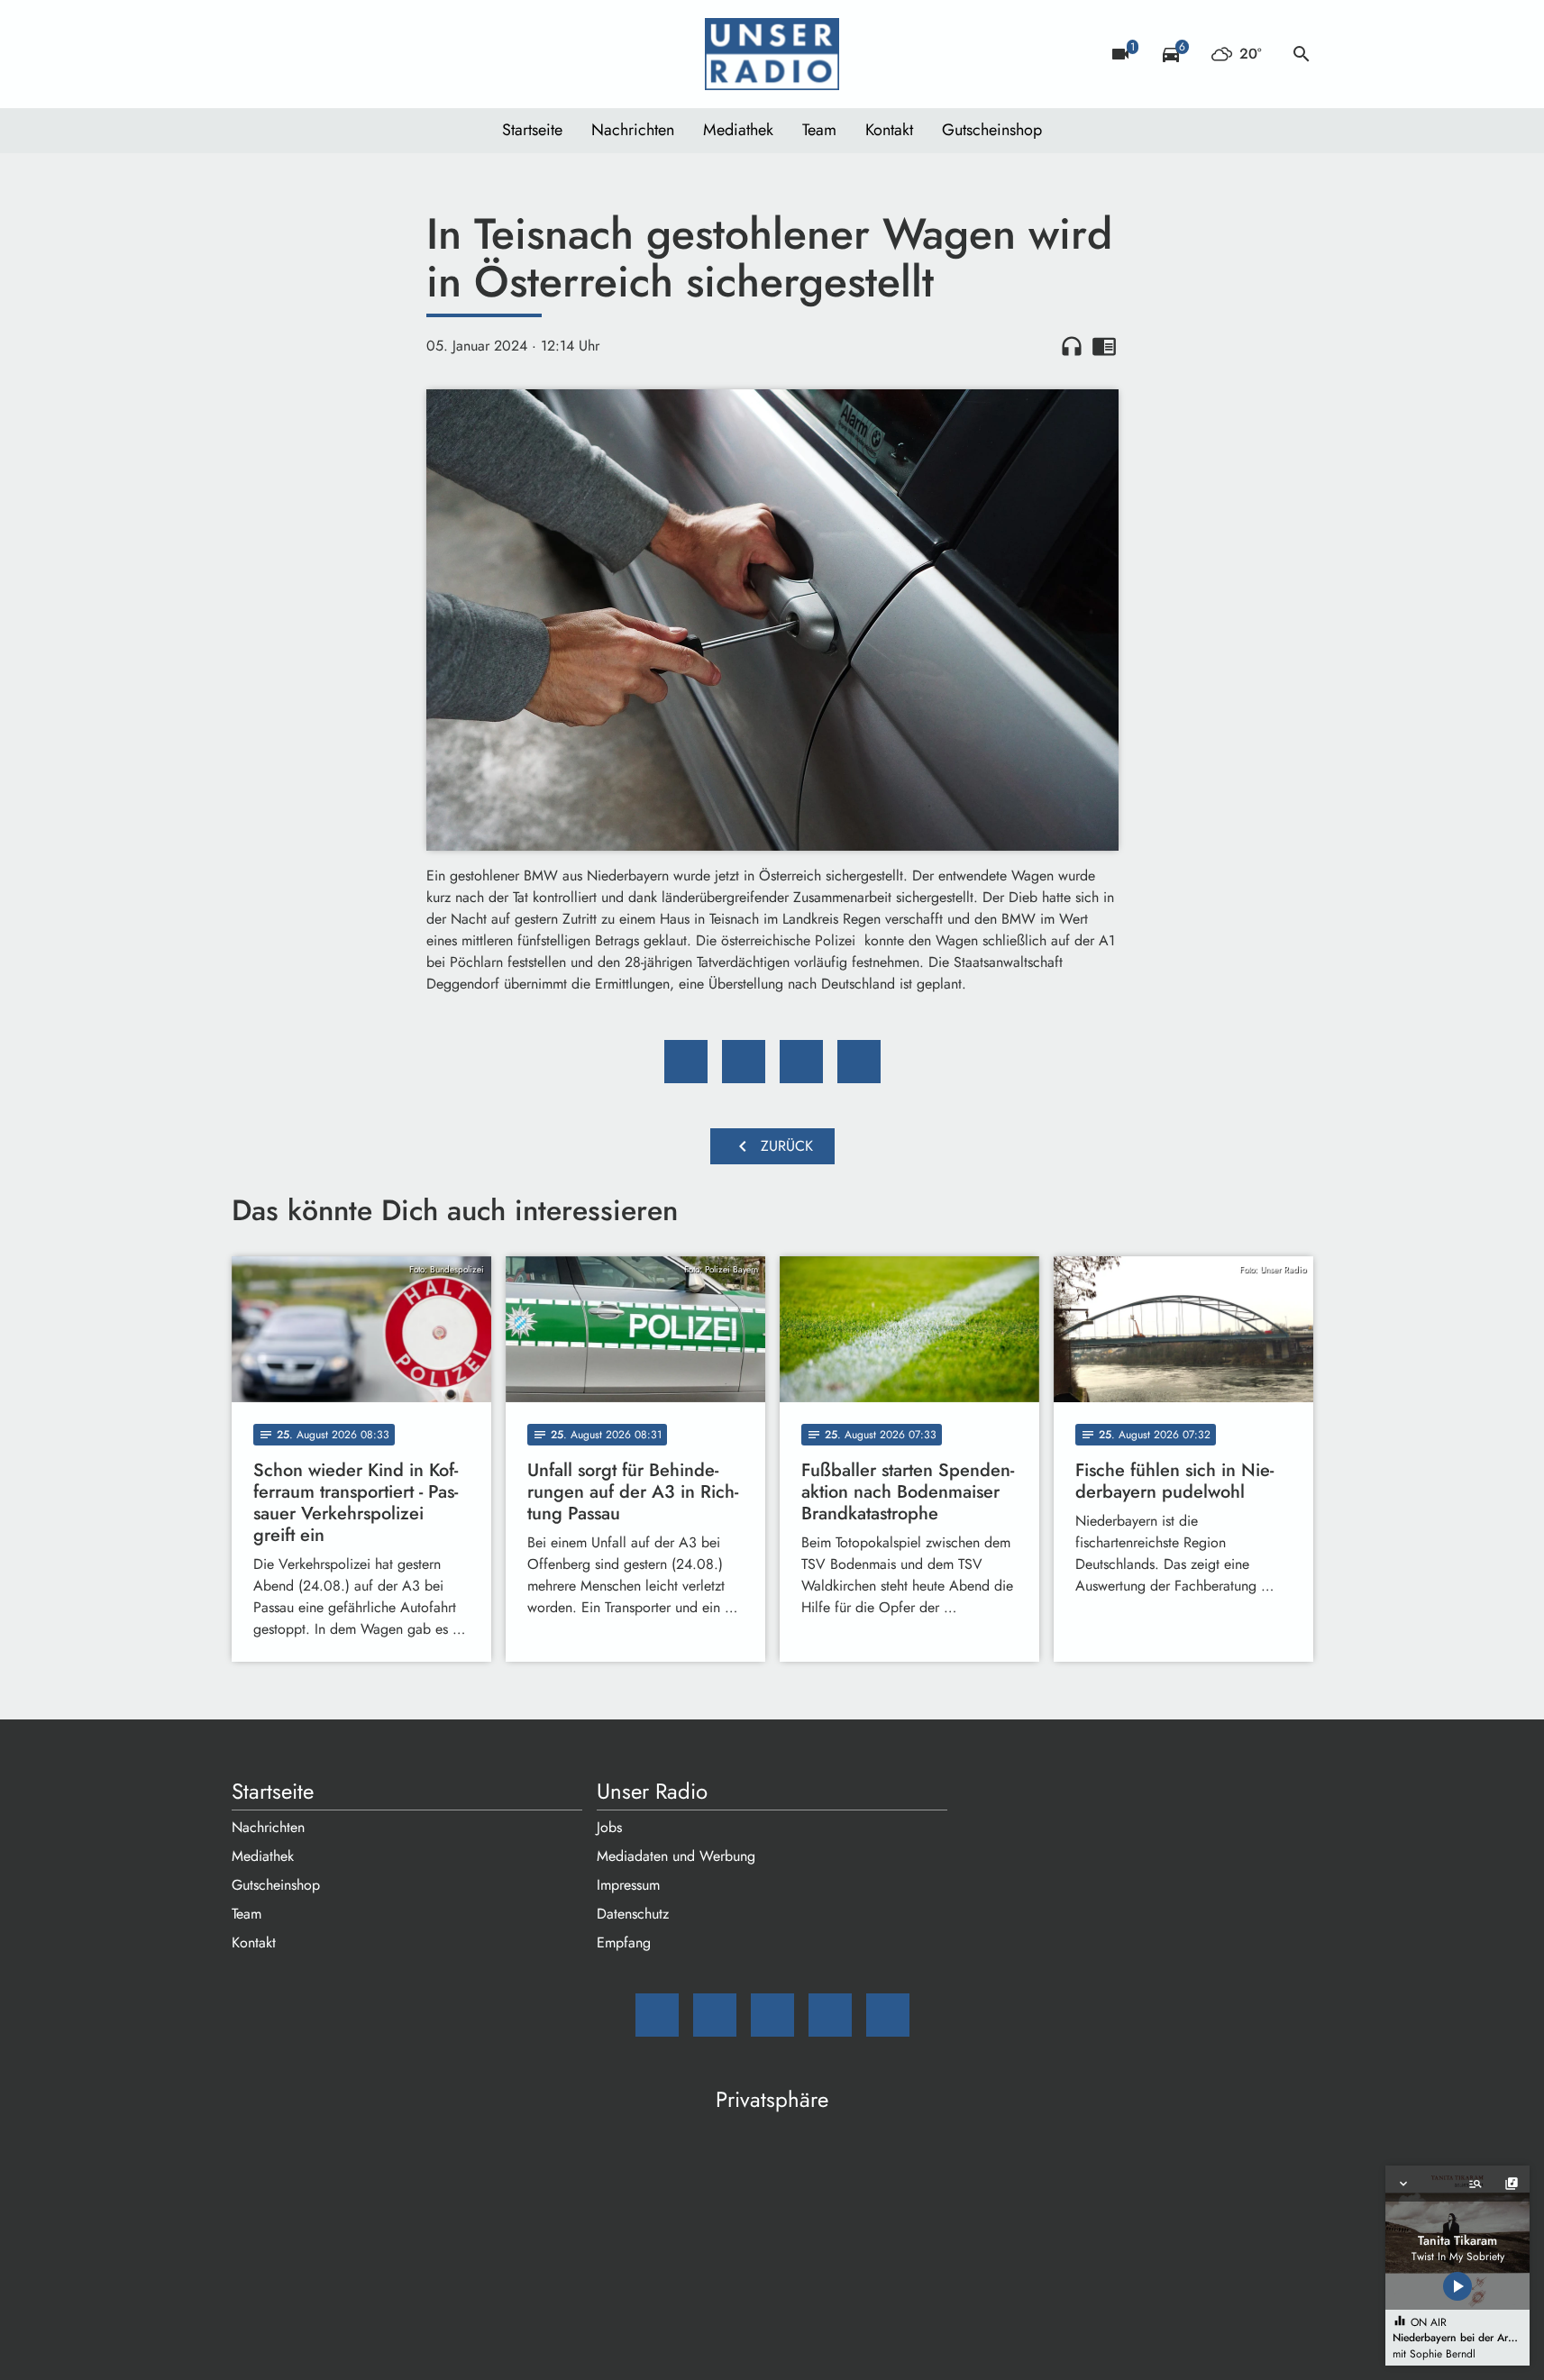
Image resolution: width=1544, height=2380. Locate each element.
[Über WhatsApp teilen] (801, 1062)
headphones (1072, 346)
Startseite (532, 130)
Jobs (609, 1827)
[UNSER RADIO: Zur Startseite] (772, 54)
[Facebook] (286, 54)
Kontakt (889, 130)
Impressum (628, 1885)
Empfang (624, 1942)
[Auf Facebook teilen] (686, 1062)
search (1302, 54)
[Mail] (250, 54)
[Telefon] (358, 54)
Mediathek (738, 130)
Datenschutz (633, 1914)
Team (819, 130)
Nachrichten (633, 130)
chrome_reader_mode (1104, 346)
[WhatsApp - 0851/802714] (394, 54)
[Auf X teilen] (744, 1062)
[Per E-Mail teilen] (859, 1062)
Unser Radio (652, 1792)
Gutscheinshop (992, 130)
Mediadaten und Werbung (676, 1856)
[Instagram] (322, 54)
